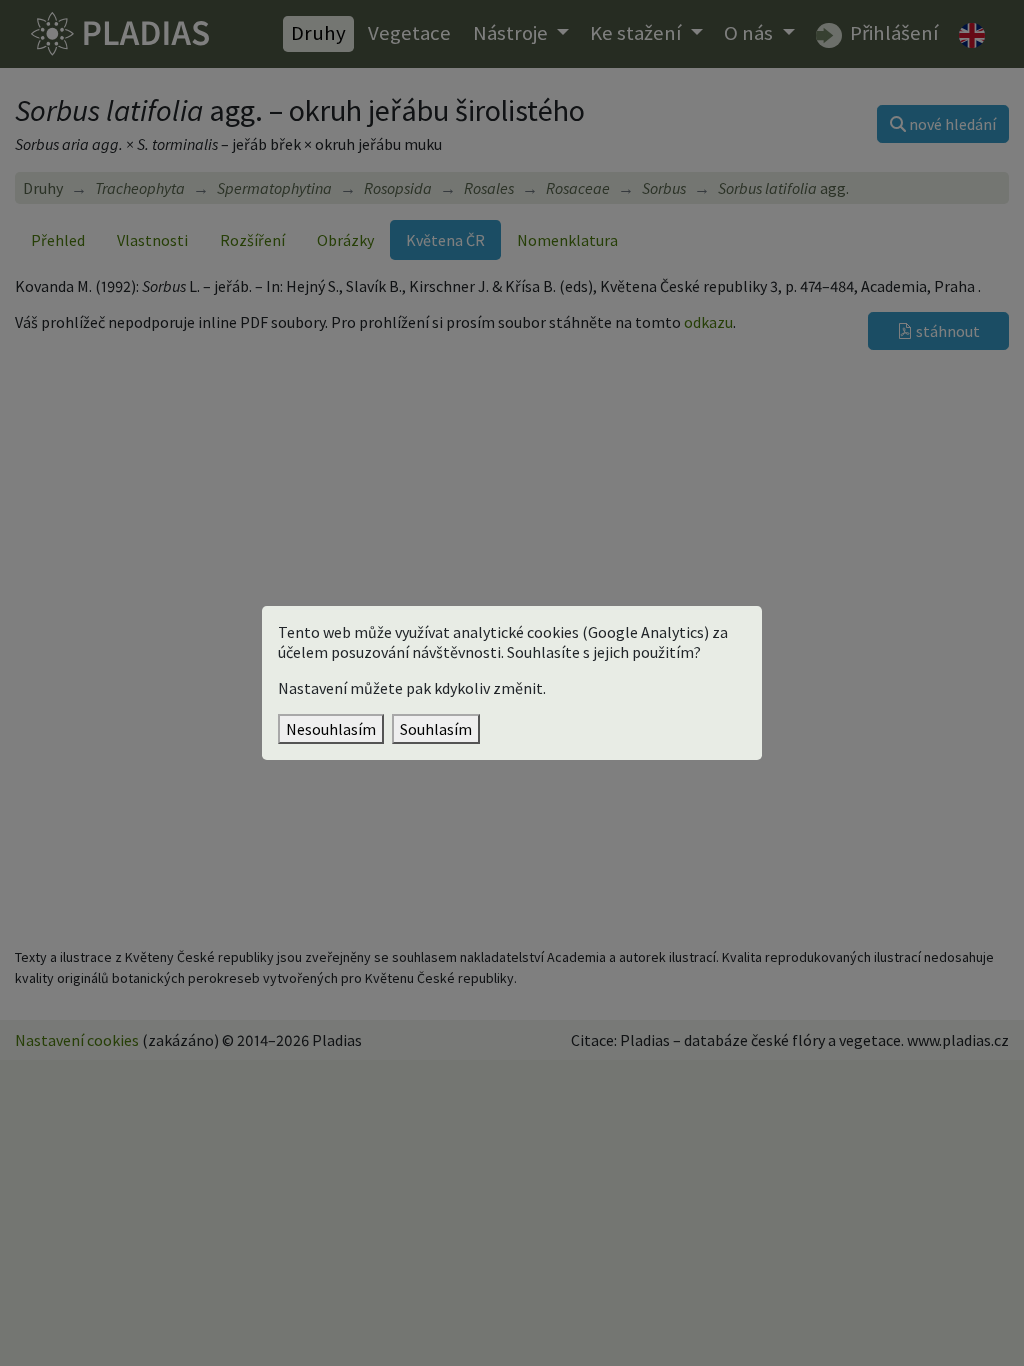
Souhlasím (436, 729)
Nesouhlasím (331, 729)
